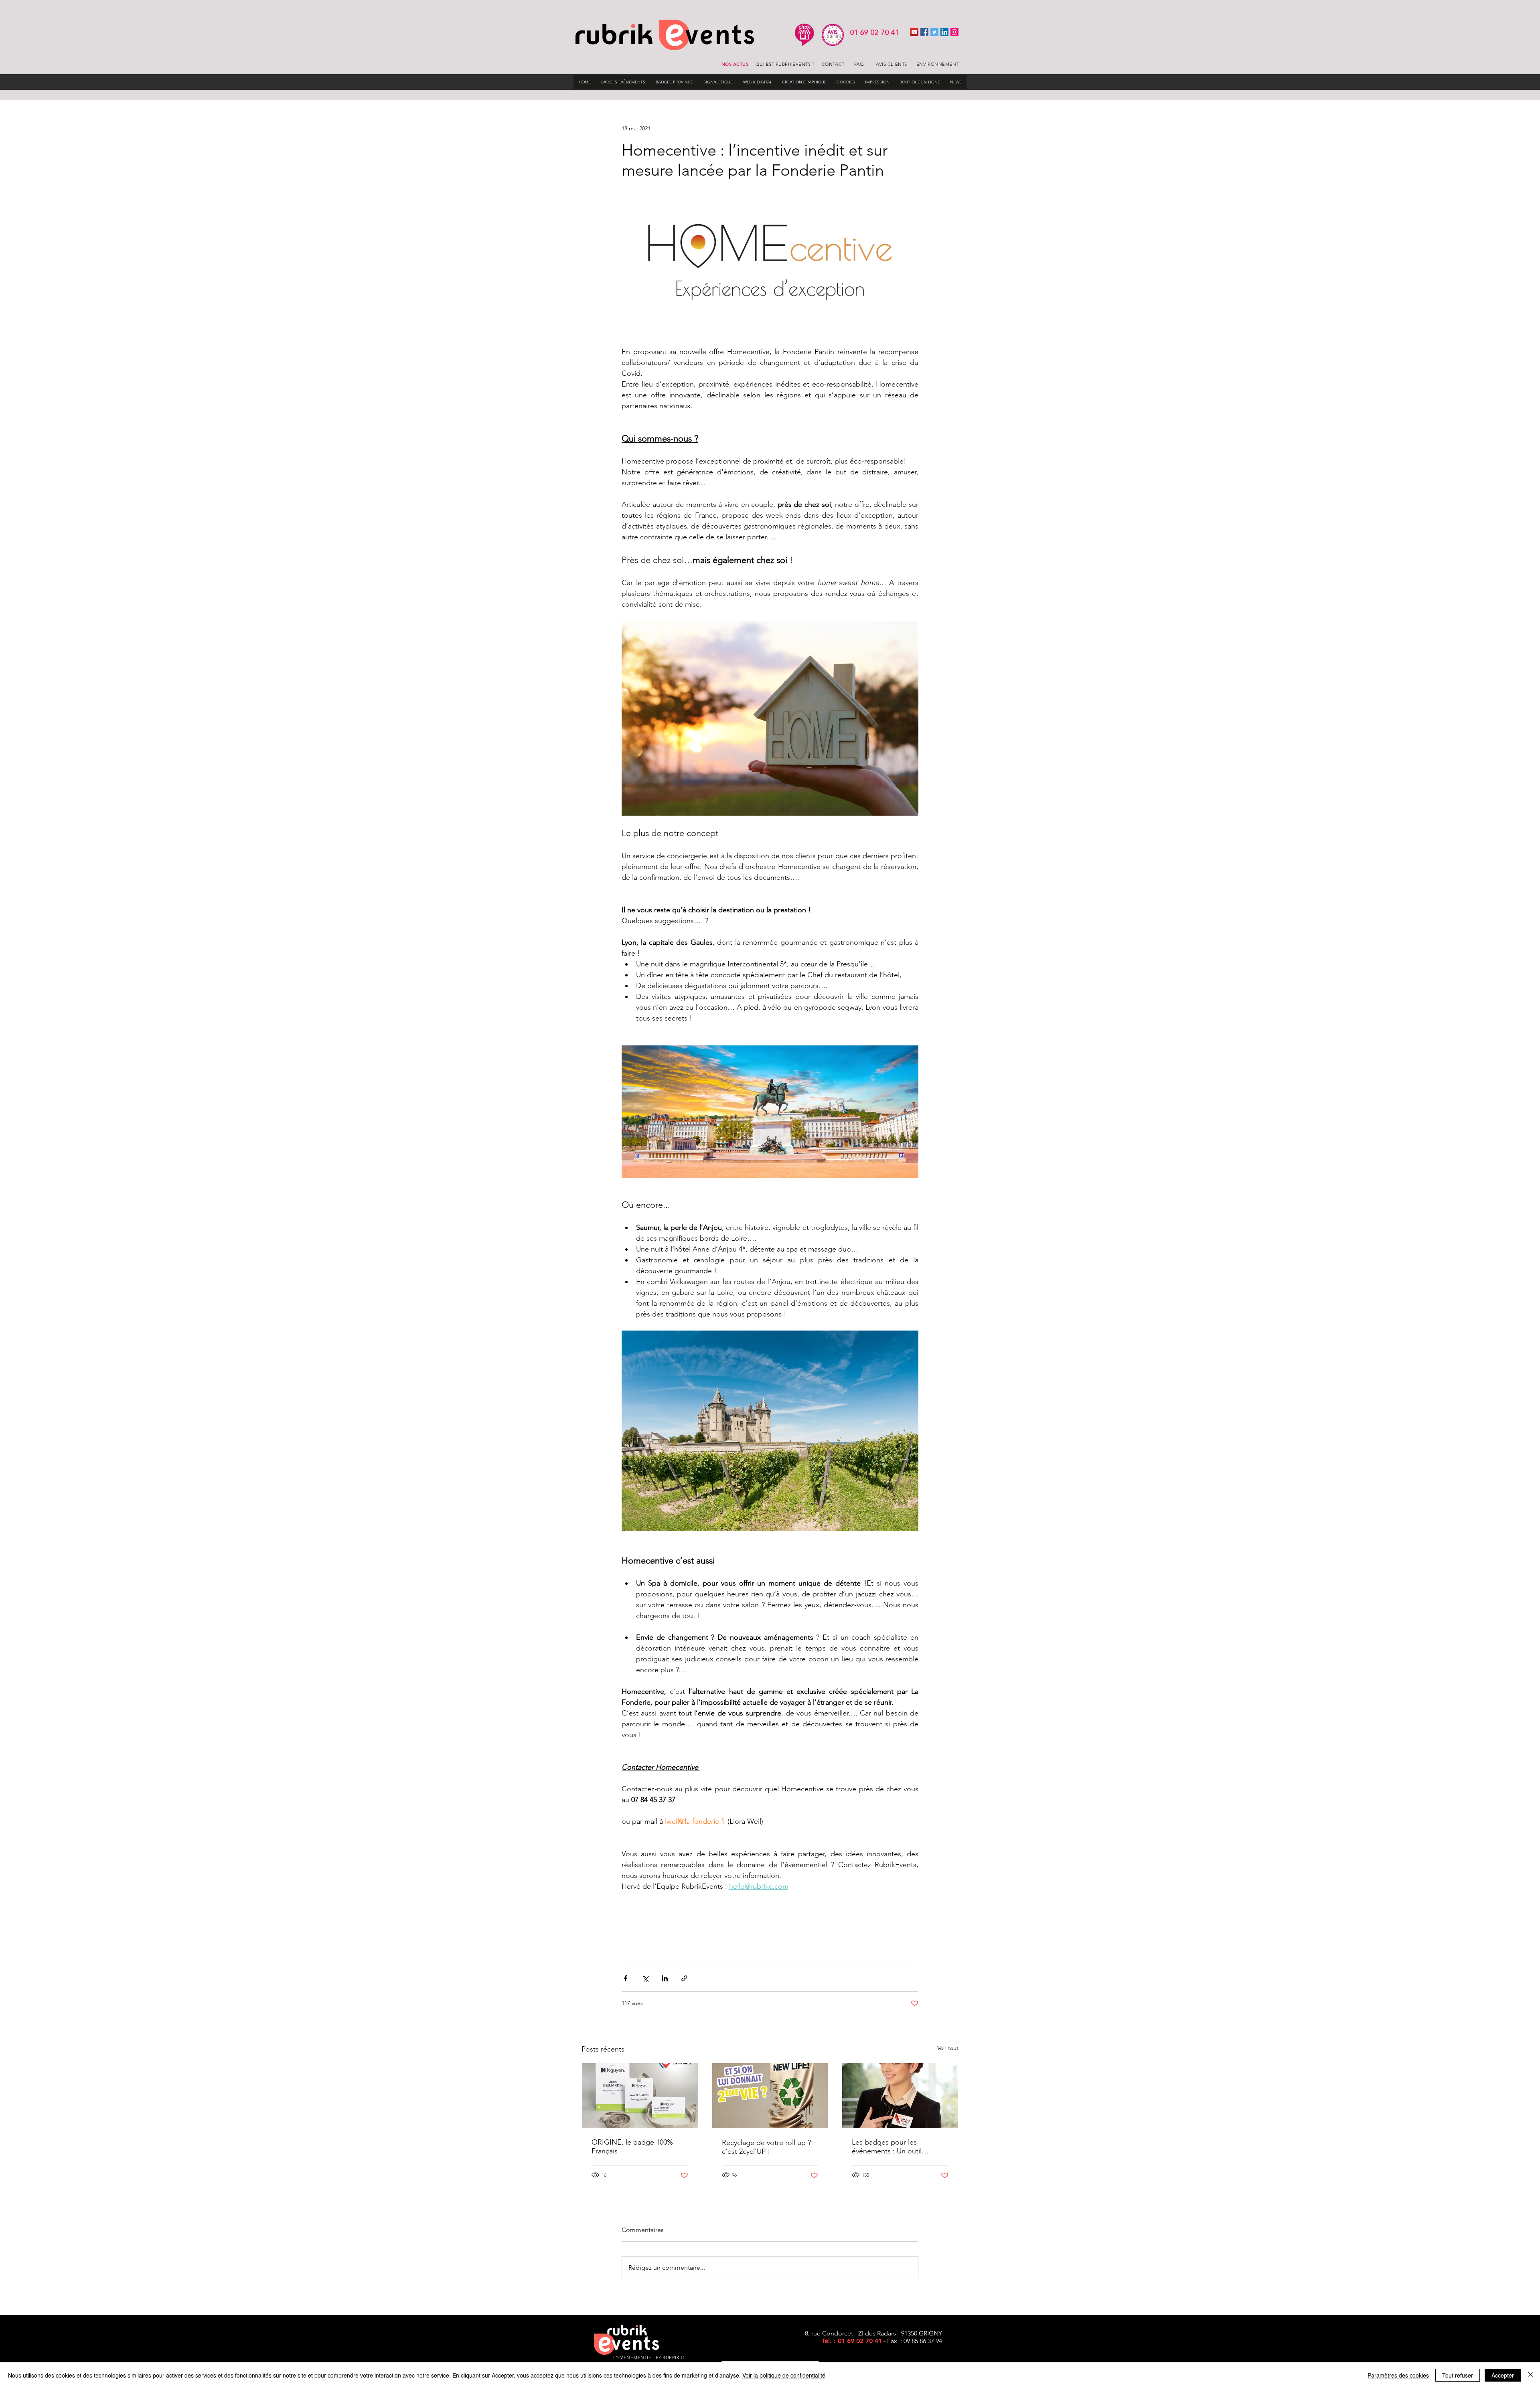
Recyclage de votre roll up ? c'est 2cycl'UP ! (766, 2147)
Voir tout (948, 2048)
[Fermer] (1530, 2375)
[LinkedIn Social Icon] (944, 32)
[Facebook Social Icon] (924, 32)
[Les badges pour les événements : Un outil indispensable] (900, 2096)
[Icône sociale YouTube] (914, 32)
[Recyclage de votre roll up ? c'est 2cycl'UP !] (770, 2096)
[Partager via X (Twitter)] (645, 1978)
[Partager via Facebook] (625, 1978)
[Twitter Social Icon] (934, 32)
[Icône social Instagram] (954, 32)
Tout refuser (1458, 2375)
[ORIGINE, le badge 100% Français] (640, 2096)
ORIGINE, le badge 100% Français (632, 2147)
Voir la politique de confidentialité (784, 2375)
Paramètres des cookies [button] (1398, 2375)
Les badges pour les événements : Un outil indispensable (887, 2147)
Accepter (1503, 2375)
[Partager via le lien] (684, 1978)
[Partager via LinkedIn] (665, 1978)
